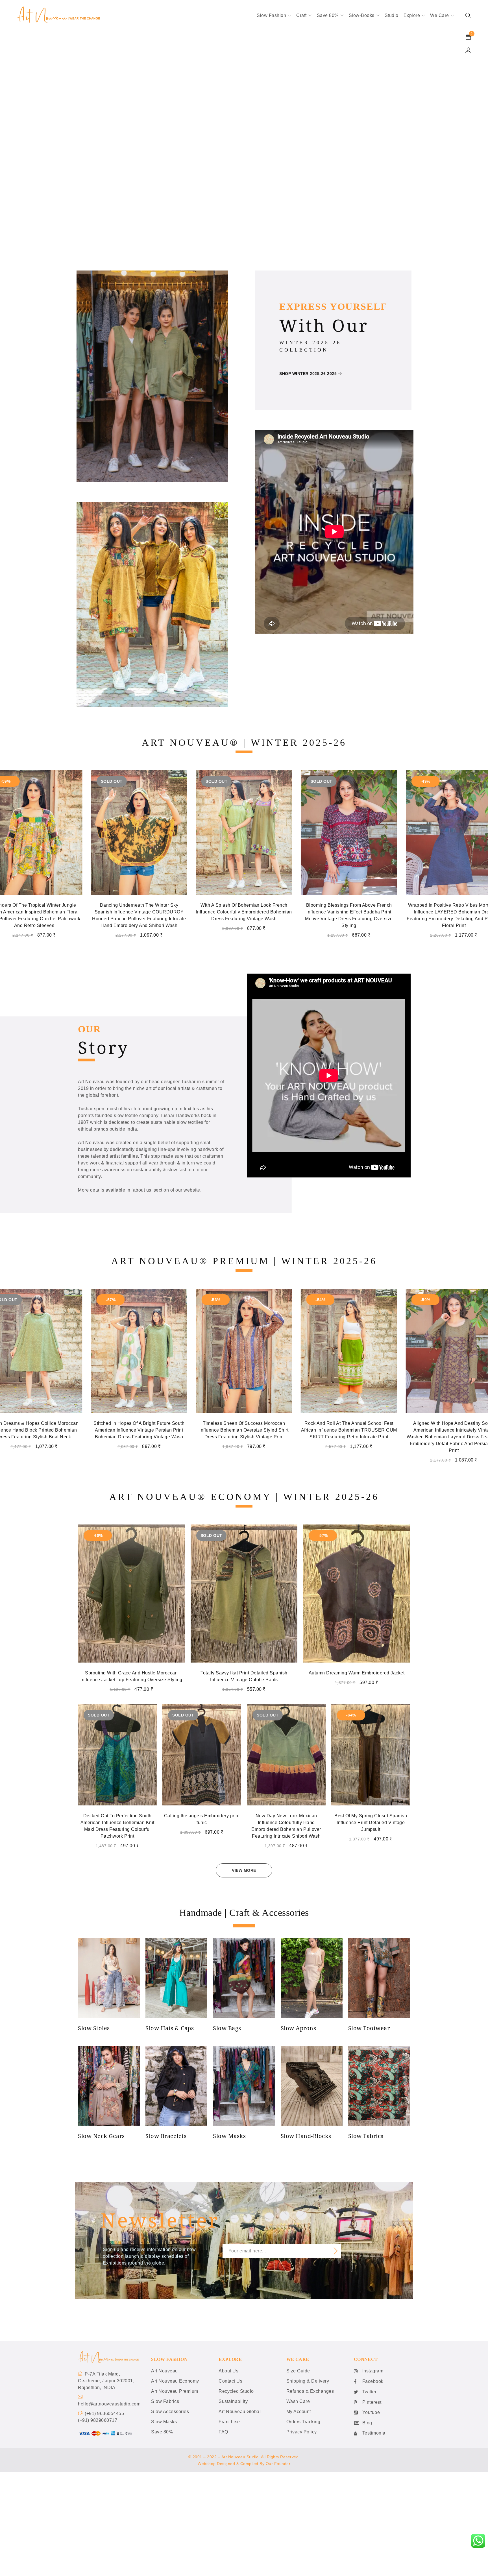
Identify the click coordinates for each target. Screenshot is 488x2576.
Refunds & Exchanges (310, 2391)
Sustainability (233, 2401)
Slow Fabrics (366, 2136)
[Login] (468, 50)
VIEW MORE (244, 1870)
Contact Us (230, 2381)
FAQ (223, 2432)
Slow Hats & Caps (170, 2028)
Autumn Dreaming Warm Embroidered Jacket (357, 1673)
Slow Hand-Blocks (306, 2136)
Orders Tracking (303, 2422)
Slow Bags (227, 2028)
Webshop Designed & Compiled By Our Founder (244, 2464)
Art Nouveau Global (240, 2412)
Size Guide (298, 2371)
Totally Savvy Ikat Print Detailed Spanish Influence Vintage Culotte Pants (244, 1676)
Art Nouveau (165, 2371)
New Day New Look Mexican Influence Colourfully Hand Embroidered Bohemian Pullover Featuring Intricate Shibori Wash (286, 1826)
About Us (228, 2371)
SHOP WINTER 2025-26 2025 (308, 374)
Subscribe (334, 2251)
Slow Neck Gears (101, 2136)
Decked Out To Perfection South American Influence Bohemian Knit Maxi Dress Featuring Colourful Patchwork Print (117, 1826)
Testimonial (375, 2433)
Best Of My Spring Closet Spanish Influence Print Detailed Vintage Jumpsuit (371, 1823)
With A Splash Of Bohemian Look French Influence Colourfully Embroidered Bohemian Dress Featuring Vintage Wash (139, 912)
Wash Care (298, 2401)
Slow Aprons (299, 2028)
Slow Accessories (170, 2412)
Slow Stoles (94, 2028)
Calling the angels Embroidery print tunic (202, 1819)
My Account (299, 2412)
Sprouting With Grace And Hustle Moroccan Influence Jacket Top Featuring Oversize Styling (131, 1676)
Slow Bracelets (166, 2136)
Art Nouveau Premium (175, 2391)
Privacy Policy (302, 2432)
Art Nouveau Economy (175, 2381)
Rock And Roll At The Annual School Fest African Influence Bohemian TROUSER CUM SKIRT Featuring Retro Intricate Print (139, 1430)
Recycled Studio (236, 2391)
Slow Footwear (369, 2028)
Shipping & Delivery (308, 2381)
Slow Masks (229, 2136)
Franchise (229, 2422)
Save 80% (162, 2432)
